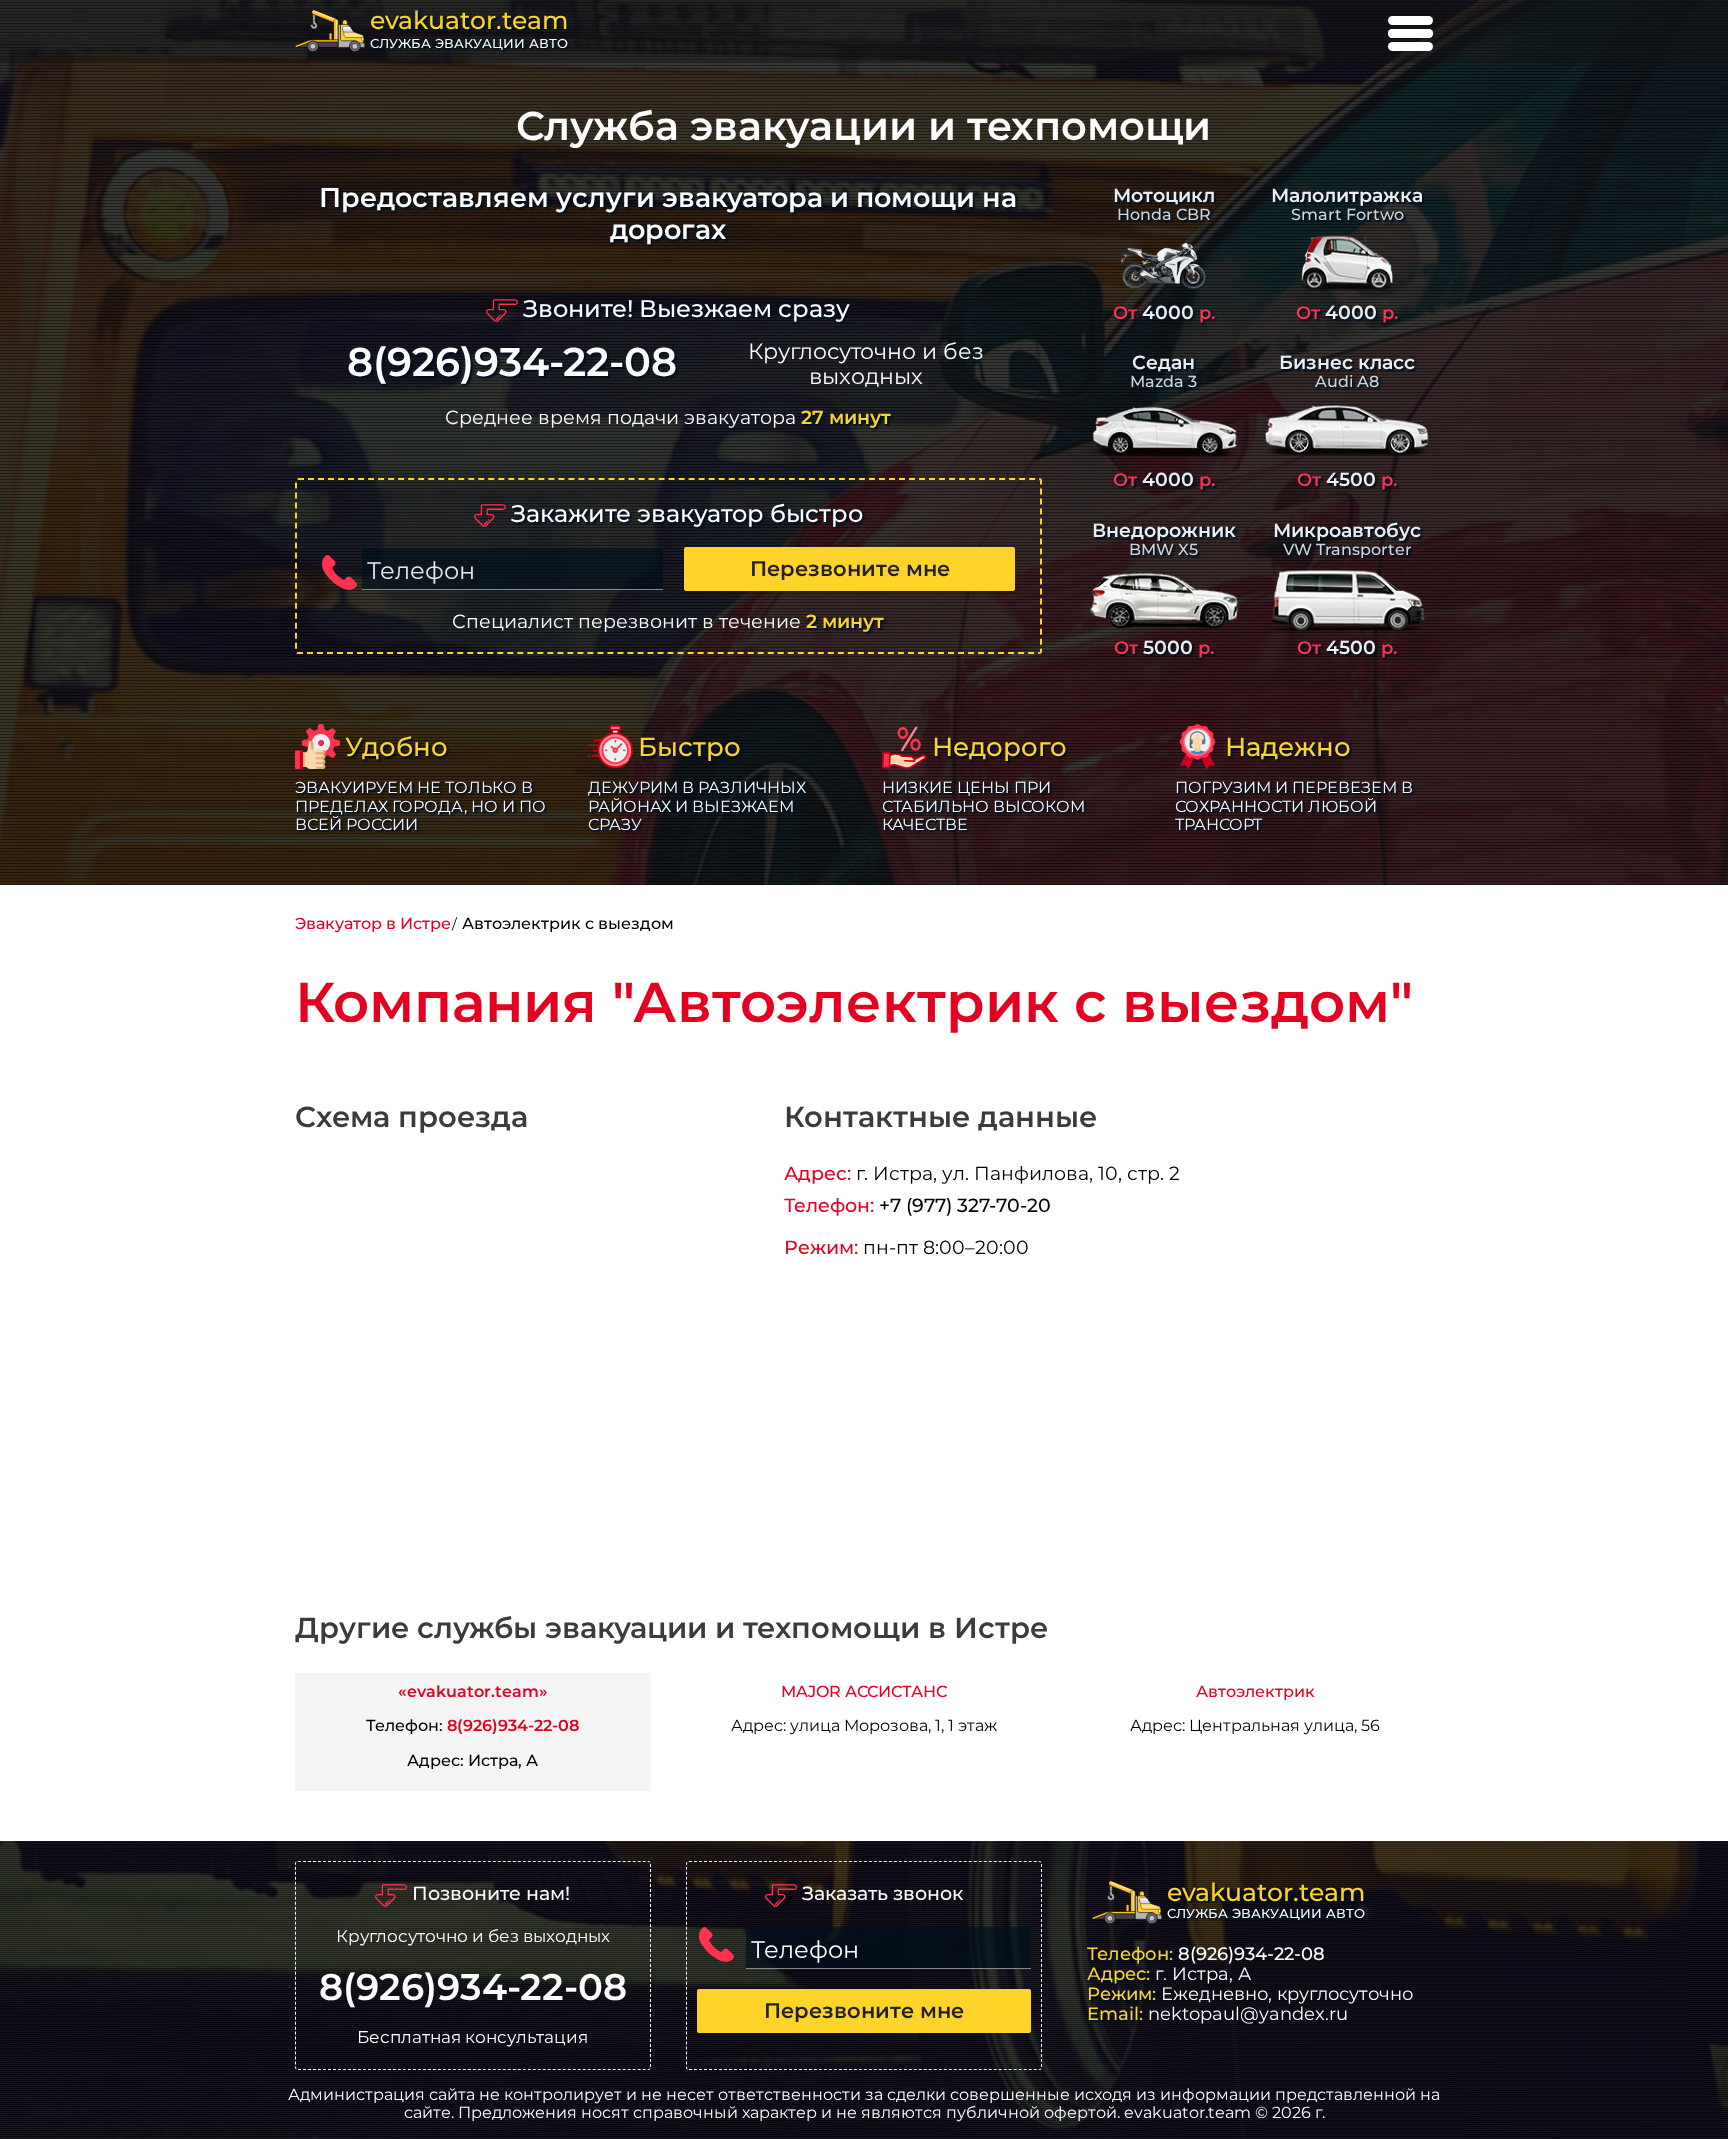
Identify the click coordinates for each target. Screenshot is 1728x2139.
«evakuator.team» (473, 1691)
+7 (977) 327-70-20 (965, 1205)
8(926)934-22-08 (512, 362)
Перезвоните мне (850, 568)
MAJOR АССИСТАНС (864, 1691)
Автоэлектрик (1255, 1691)
